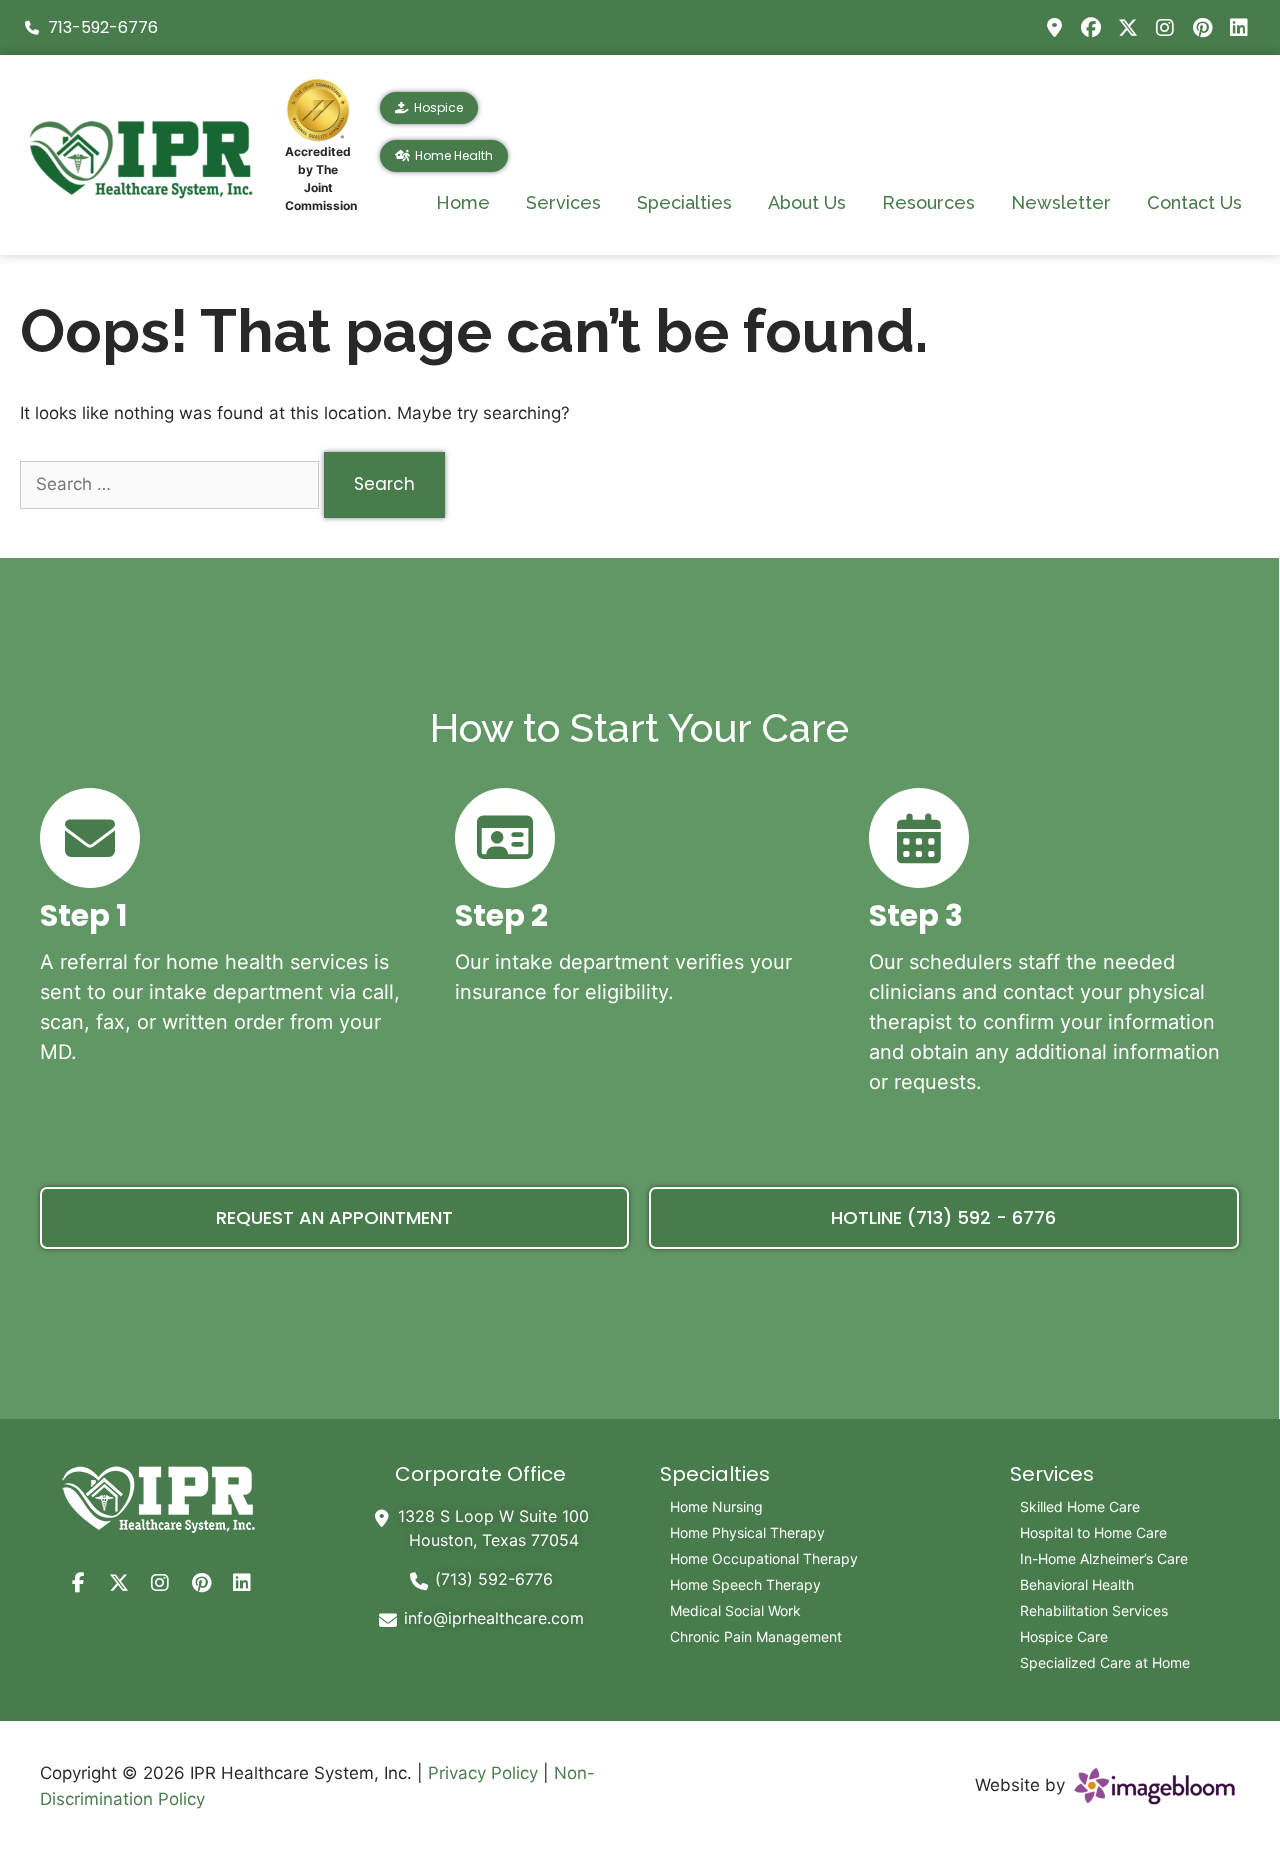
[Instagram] (1165, 28)
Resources (928, 202)
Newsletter (1061, 202)
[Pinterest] (1202, 28)
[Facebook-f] (78, 1583)
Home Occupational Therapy (764, 1558)
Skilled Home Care (1080, 1506)
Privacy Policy (483, 1773)
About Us (807, 202)
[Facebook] (1091, 28)
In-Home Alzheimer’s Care (1104, 1558)
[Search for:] (172, 484)
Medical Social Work (735, 1610)
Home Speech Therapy (745, 1584)
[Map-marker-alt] (1054, 28)
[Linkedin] (1239, 28)
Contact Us (1194, 202)
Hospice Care (1064, 1636)
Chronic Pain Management (756, 1636)
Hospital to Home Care (1093, 1532)
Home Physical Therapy (747, 1532)
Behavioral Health (1077, 1584)
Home (463, 202)
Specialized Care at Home (1105, 1662)
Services (563, 202)
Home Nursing (716, 1506)
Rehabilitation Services (1094, 1610)
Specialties (684, 202)
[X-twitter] (1128, 28)
